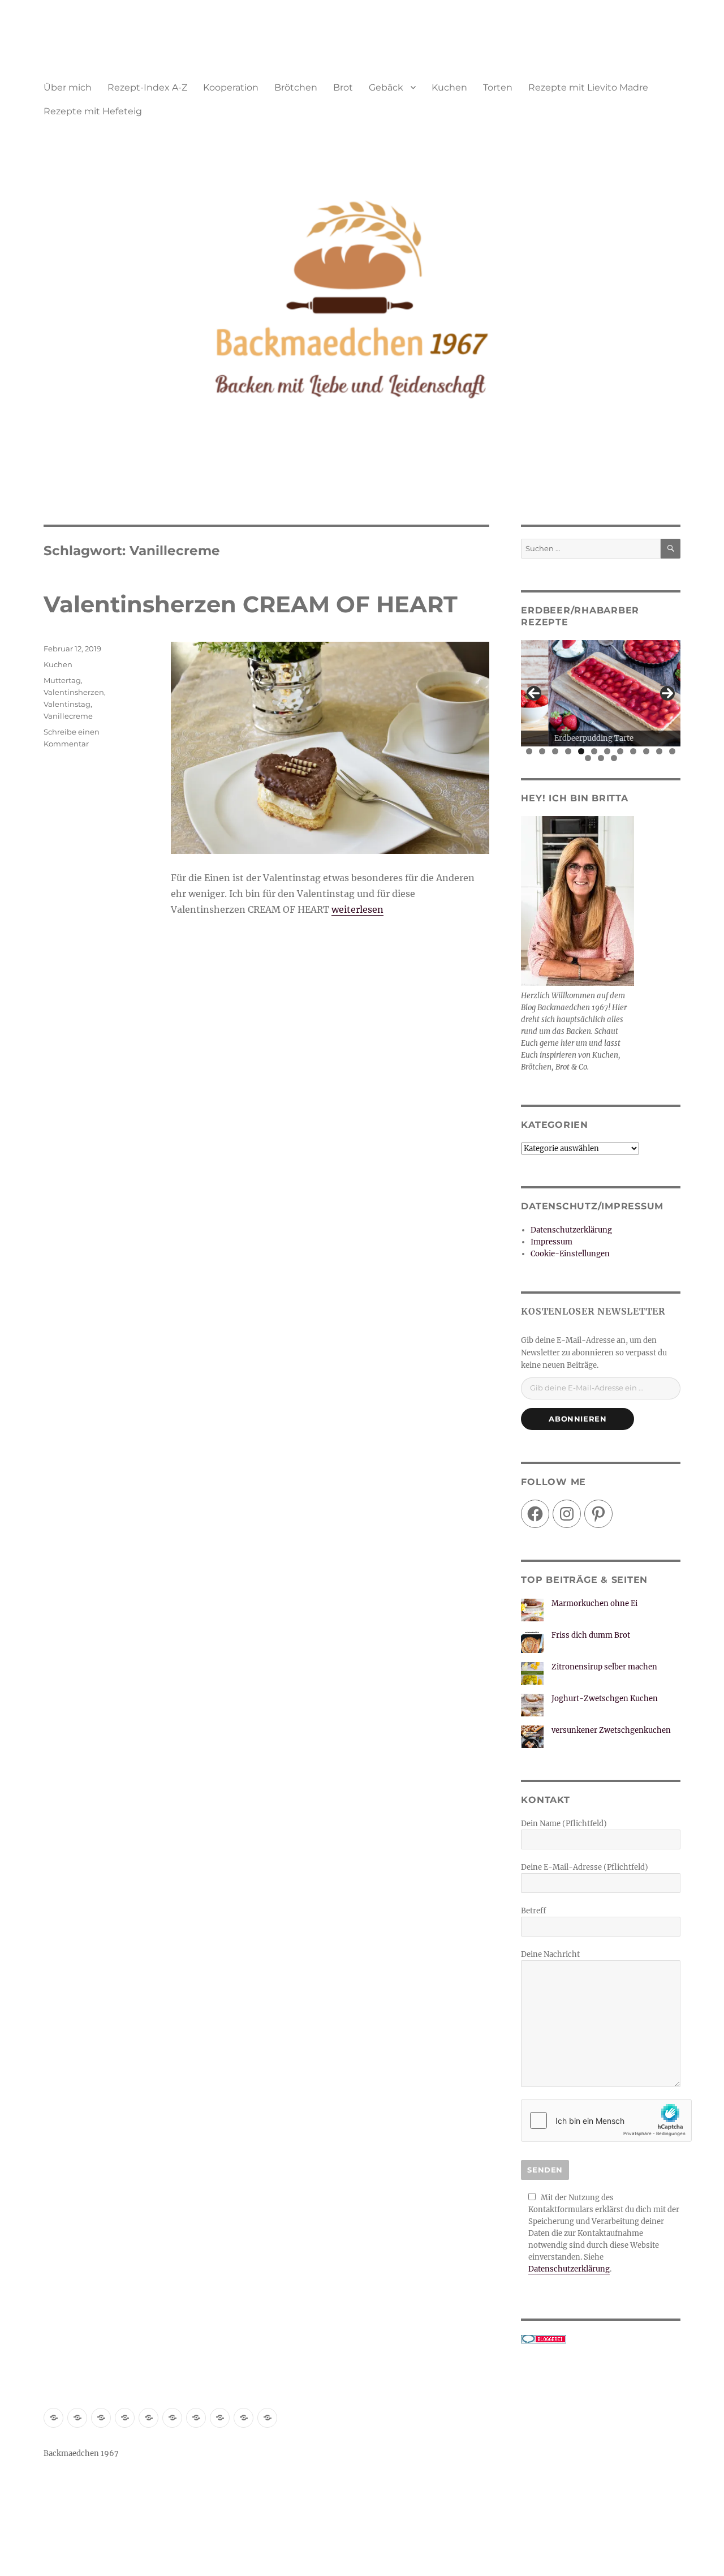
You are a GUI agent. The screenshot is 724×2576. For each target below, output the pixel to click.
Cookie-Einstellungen (570, 1254)
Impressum (551, 1242)
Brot (343, 87)
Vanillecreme (68, 716)
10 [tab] (647, 751)
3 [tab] (555, 751)
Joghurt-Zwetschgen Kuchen (605, 1699)
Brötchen (296, 87)
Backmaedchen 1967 (81, 2453)
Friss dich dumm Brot (591, 1635)
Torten (498, 87)
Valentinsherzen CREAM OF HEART (251, 604)
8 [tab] (620, 751)
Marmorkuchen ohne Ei (594, 1603)
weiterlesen (357, 909)
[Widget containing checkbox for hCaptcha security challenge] (606, 2120)
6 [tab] (594, 751)
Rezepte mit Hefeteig (93, 111)
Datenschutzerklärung (571, 1230)
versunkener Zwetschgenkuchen (611, 1730)
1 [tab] (529, 751)
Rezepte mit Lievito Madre (588, 87)
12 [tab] (673, 751)
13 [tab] (589, 758)
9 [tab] (633, 751)
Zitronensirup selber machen (604, 1667)
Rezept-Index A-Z (147, 87)
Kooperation (231, 87)
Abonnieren (578, 1419)
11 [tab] (660, 751)
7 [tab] (607, 751)
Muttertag (62, 680)
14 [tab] (601, 758)
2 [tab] (542, 751)
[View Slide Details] (600, 693)
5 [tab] (581, 751)
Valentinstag (67, 704)
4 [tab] (568, 751)
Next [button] (667, 693)
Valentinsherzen (74, 692)
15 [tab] (614, 758)
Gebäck (386, 87)
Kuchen (449, 87)
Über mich (68, 87)
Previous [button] (534, 693)
